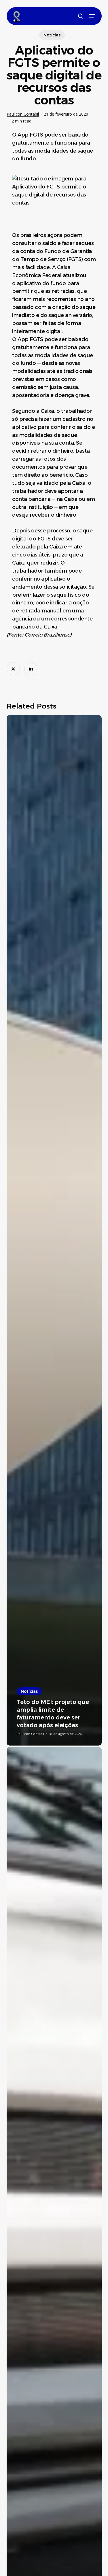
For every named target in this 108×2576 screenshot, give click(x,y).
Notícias (52, 35)
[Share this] (13, 669)
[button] (92, 16)
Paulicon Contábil (23, 114)
